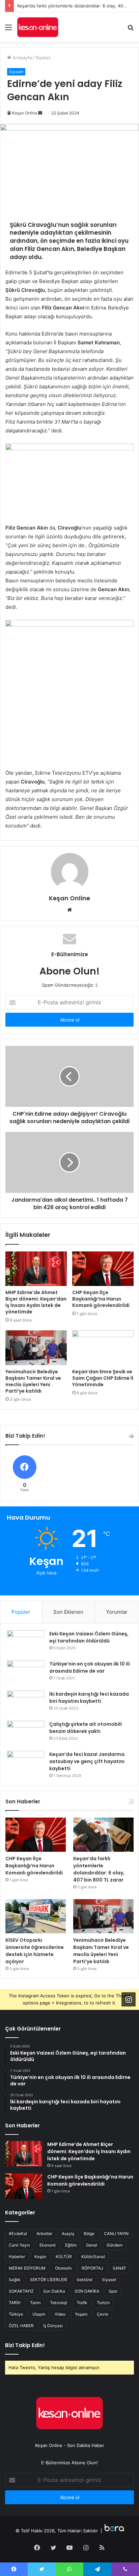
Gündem (115, 2245)
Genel (92, 2245)
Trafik (82, 2303)
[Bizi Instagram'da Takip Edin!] (129, 1999)
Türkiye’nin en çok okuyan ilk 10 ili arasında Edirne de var (90, 1667)
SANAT (119, 2268)
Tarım (35, 2303)
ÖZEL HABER (21, 2326)
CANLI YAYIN (116, 2234)
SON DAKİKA (87, 2291)
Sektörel (85, 2280)
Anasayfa (21, 58)
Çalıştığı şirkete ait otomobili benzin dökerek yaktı (86, 1728)
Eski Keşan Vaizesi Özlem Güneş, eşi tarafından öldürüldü (89, 1637)
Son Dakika (54, 2291)
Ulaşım (39, 2314)
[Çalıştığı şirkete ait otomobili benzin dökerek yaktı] (26, 1733)
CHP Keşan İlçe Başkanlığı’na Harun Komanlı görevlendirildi (101, 1299)
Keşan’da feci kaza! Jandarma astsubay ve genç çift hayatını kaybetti (87, 1761)
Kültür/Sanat (93, 2257)
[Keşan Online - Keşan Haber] (38, 27)
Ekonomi (48, 2245)
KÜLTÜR (64, 2257)
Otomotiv (64, 2268)
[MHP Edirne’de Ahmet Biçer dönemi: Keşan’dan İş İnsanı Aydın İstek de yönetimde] (36, 1269)
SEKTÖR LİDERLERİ (49, 2280)
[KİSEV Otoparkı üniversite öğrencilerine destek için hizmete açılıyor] (36, 1916)
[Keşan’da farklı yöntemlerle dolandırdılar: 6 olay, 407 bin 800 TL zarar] (103, 1835)
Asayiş (68, 2234)
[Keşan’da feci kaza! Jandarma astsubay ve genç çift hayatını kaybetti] (26, 1764)
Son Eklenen (68, 1612)
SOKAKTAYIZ (21, 2291)
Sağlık (15, 2280)
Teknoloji (59, 2303)
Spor (113, 2291)
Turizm (103, 2303)
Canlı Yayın (19, 2245)
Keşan (40, 2257)
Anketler (44, 2234)
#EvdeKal (18, 2234)
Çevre (103, 2314)
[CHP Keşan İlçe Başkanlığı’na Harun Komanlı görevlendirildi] (103, 1269)
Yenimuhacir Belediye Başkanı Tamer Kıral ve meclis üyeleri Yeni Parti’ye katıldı (33, 1381)
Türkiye (16, 2314)
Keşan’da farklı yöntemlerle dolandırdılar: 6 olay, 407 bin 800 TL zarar (99, 1869)
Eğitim (71, 2245)
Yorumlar (117, 1612)
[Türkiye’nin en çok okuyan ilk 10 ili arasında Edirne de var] (26, 1673)
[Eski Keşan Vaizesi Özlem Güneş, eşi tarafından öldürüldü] (26, 1643)
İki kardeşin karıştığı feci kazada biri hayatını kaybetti (89, 1698)
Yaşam (81, 2314)
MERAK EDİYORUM (27, 2268)
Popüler (21, 1612)
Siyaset (43, 58)
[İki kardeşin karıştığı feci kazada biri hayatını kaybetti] (26, 1703)
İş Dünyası (53, 2326)
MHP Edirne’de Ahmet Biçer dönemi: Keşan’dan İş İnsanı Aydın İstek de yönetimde (36, 1302)
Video (60, 2314)
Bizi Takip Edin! (25, 2345)
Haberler (17, 2257)
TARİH (15, 2303)
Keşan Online (25, 113)
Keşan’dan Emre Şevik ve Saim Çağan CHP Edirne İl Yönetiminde (103, 1378)
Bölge (89, 2234)
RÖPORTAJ (92, 2268)
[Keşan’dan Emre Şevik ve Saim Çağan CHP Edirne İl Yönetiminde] (103, 1348)
